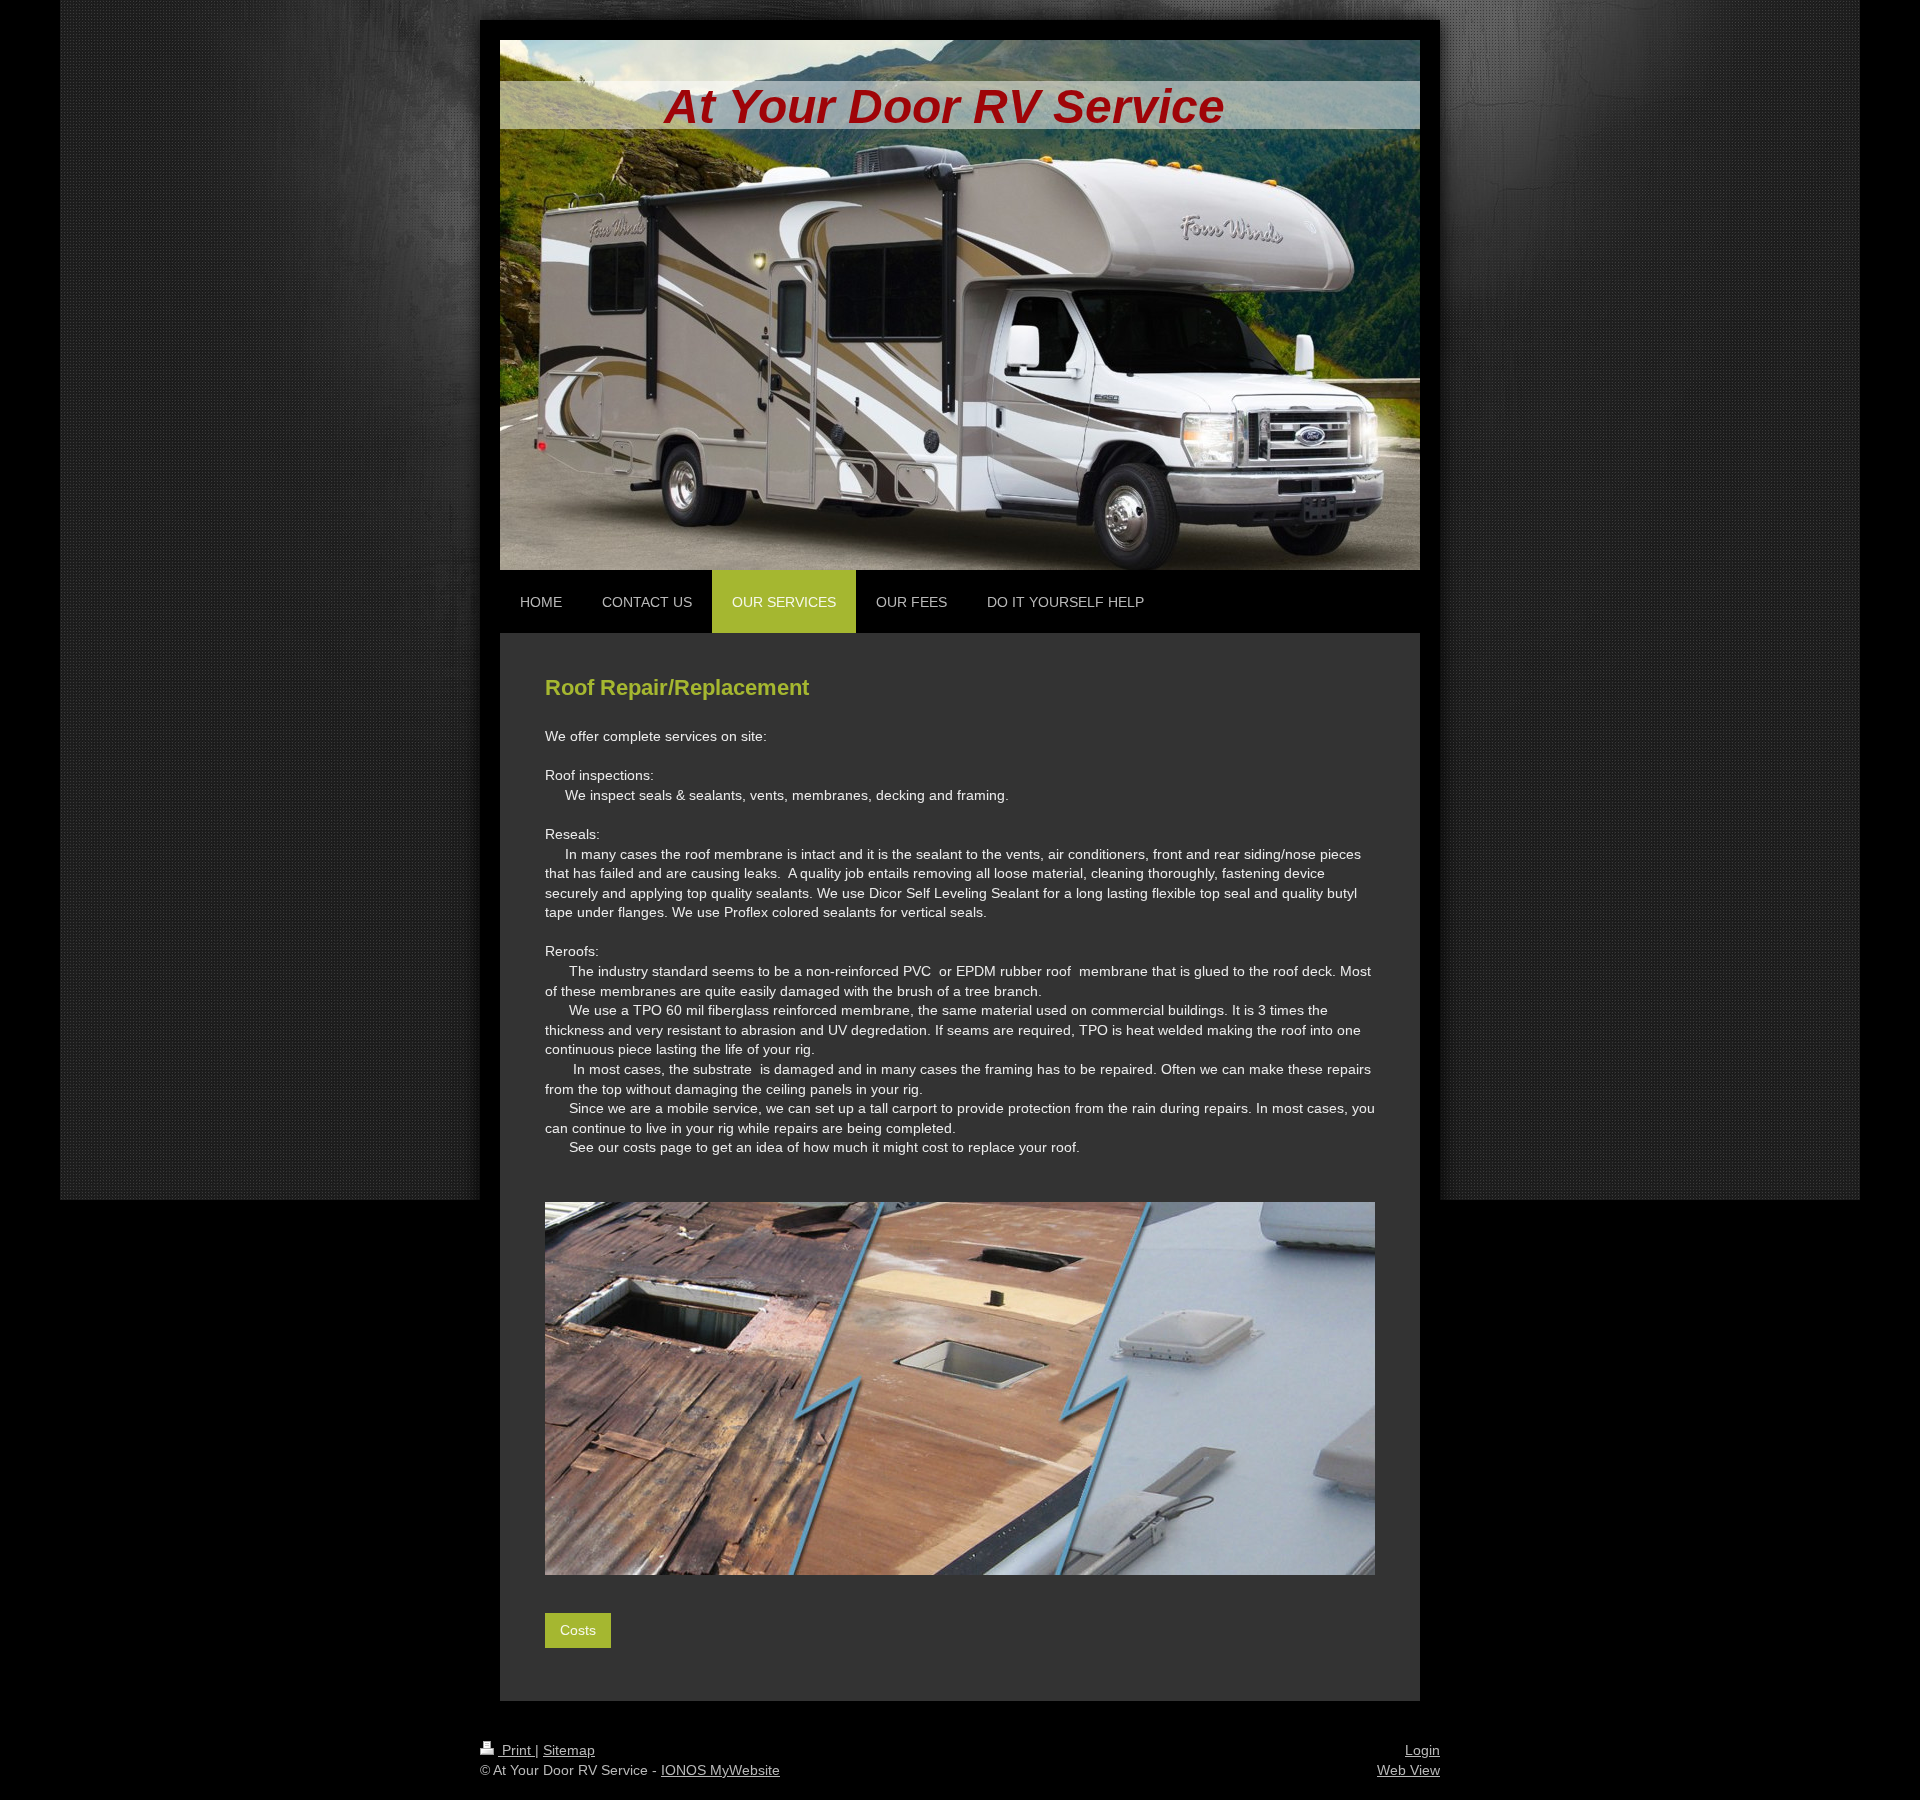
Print (516, 1750)
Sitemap (569, 1750)
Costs (578, 1630)
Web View (1408, 1770)
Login (1422, 1750)
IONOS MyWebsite (720, 1770)
